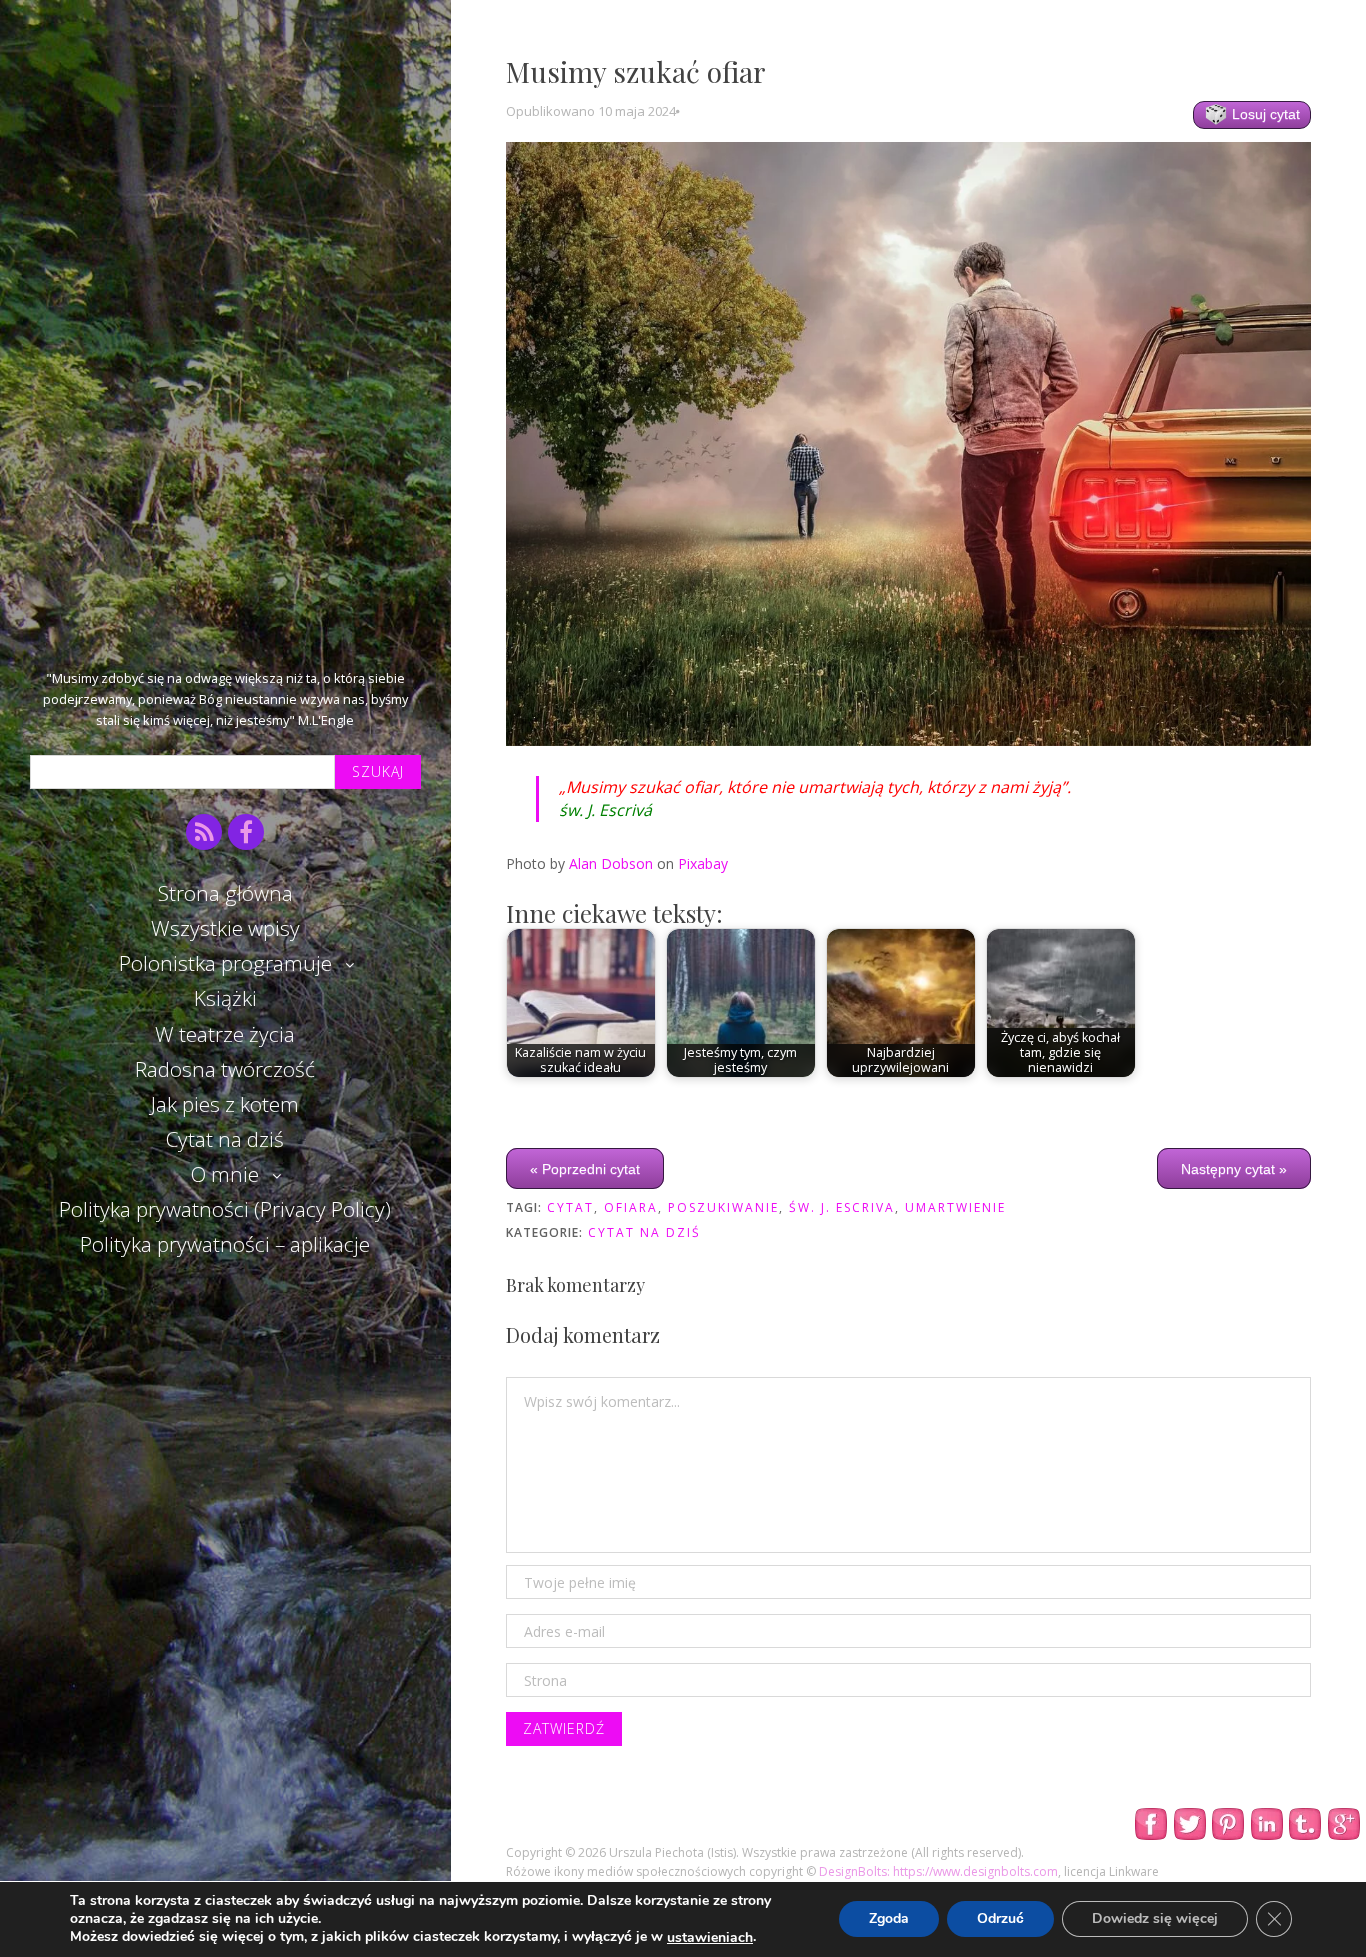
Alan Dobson (611, 863)
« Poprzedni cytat (585, 1169)
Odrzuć (1000, 1919)
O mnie (225, 1174)
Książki (225, 998)
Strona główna (225, 893)
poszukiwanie (723, 1207)
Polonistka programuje (225, 963)
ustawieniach (710, 1938)
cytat (570, 1207)
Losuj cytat (1264, 114)
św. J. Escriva (842, 1207)
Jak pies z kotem (225, 1104)
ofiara (631, 1207)
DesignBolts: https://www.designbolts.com (938, 1871)
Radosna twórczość (225, 1069)
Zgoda (889, 1919)
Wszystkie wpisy (225, 928)
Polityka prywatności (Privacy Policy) (225, 1209)
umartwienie (955, 1207)
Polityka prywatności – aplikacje (225, 1244)
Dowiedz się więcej (1155, 1919)
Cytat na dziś (225, 1139)
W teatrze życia (225, 1034)
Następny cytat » (1234, 1169)
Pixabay (703, 863)
